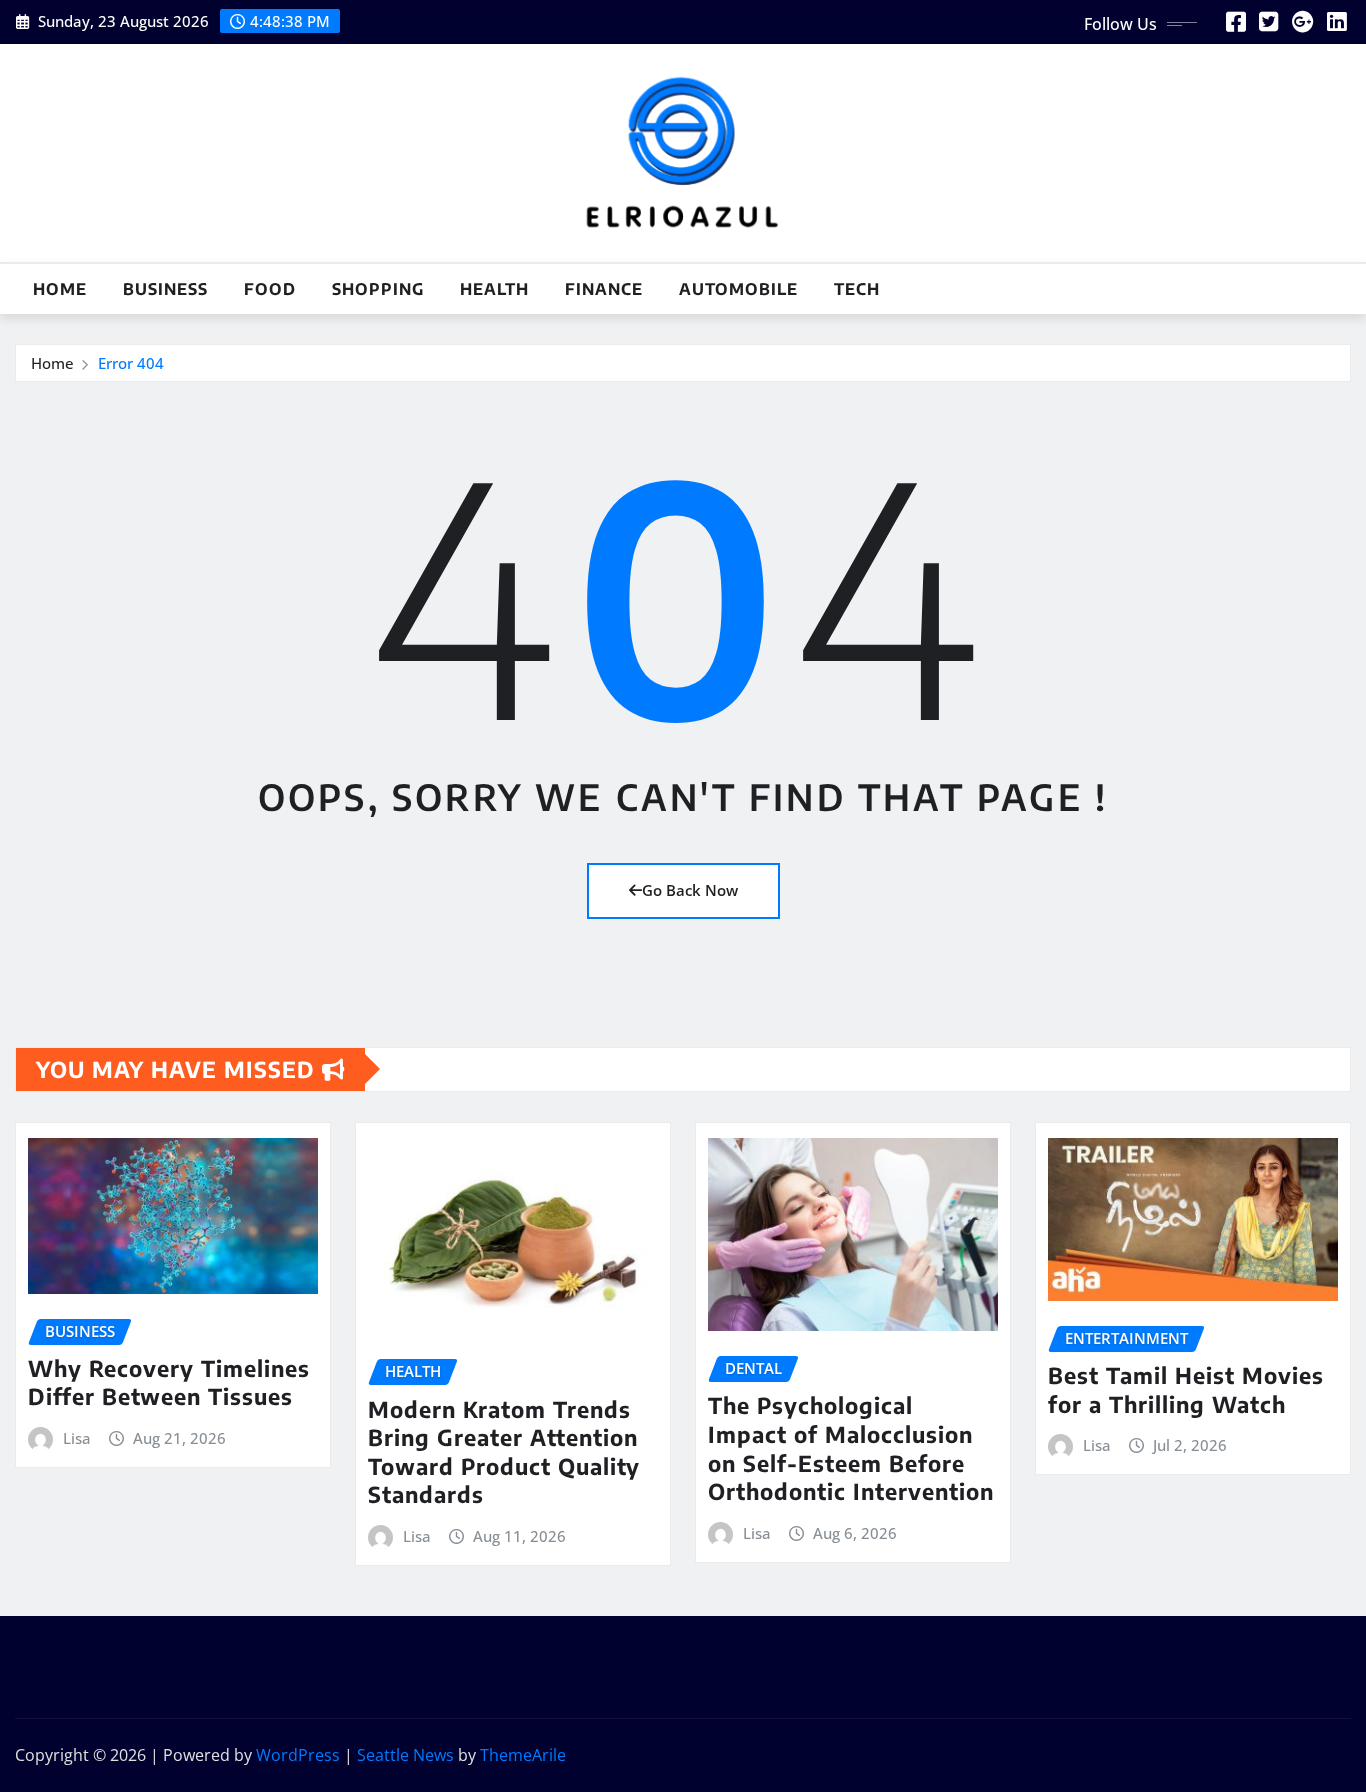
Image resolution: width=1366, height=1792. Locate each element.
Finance (604, 289)
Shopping (378, 289)
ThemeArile (523, 1755)
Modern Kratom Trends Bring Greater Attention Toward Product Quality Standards (504, 1452)
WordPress (298, 1755)
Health (494, 289)
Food (270, 289)
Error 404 (131, 363)
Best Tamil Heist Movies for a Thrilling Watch (1186, 1389)
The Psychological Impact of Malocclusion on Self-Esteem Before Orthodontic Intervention (851, 1448)
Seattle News (405, 1755)
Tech (857, 289)
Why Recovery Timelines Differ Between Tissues (169, 1382)
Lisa (77, 1438)
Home (60, 289)
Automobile (738, 289)
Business (165, 289)
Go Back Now (690, 890)
